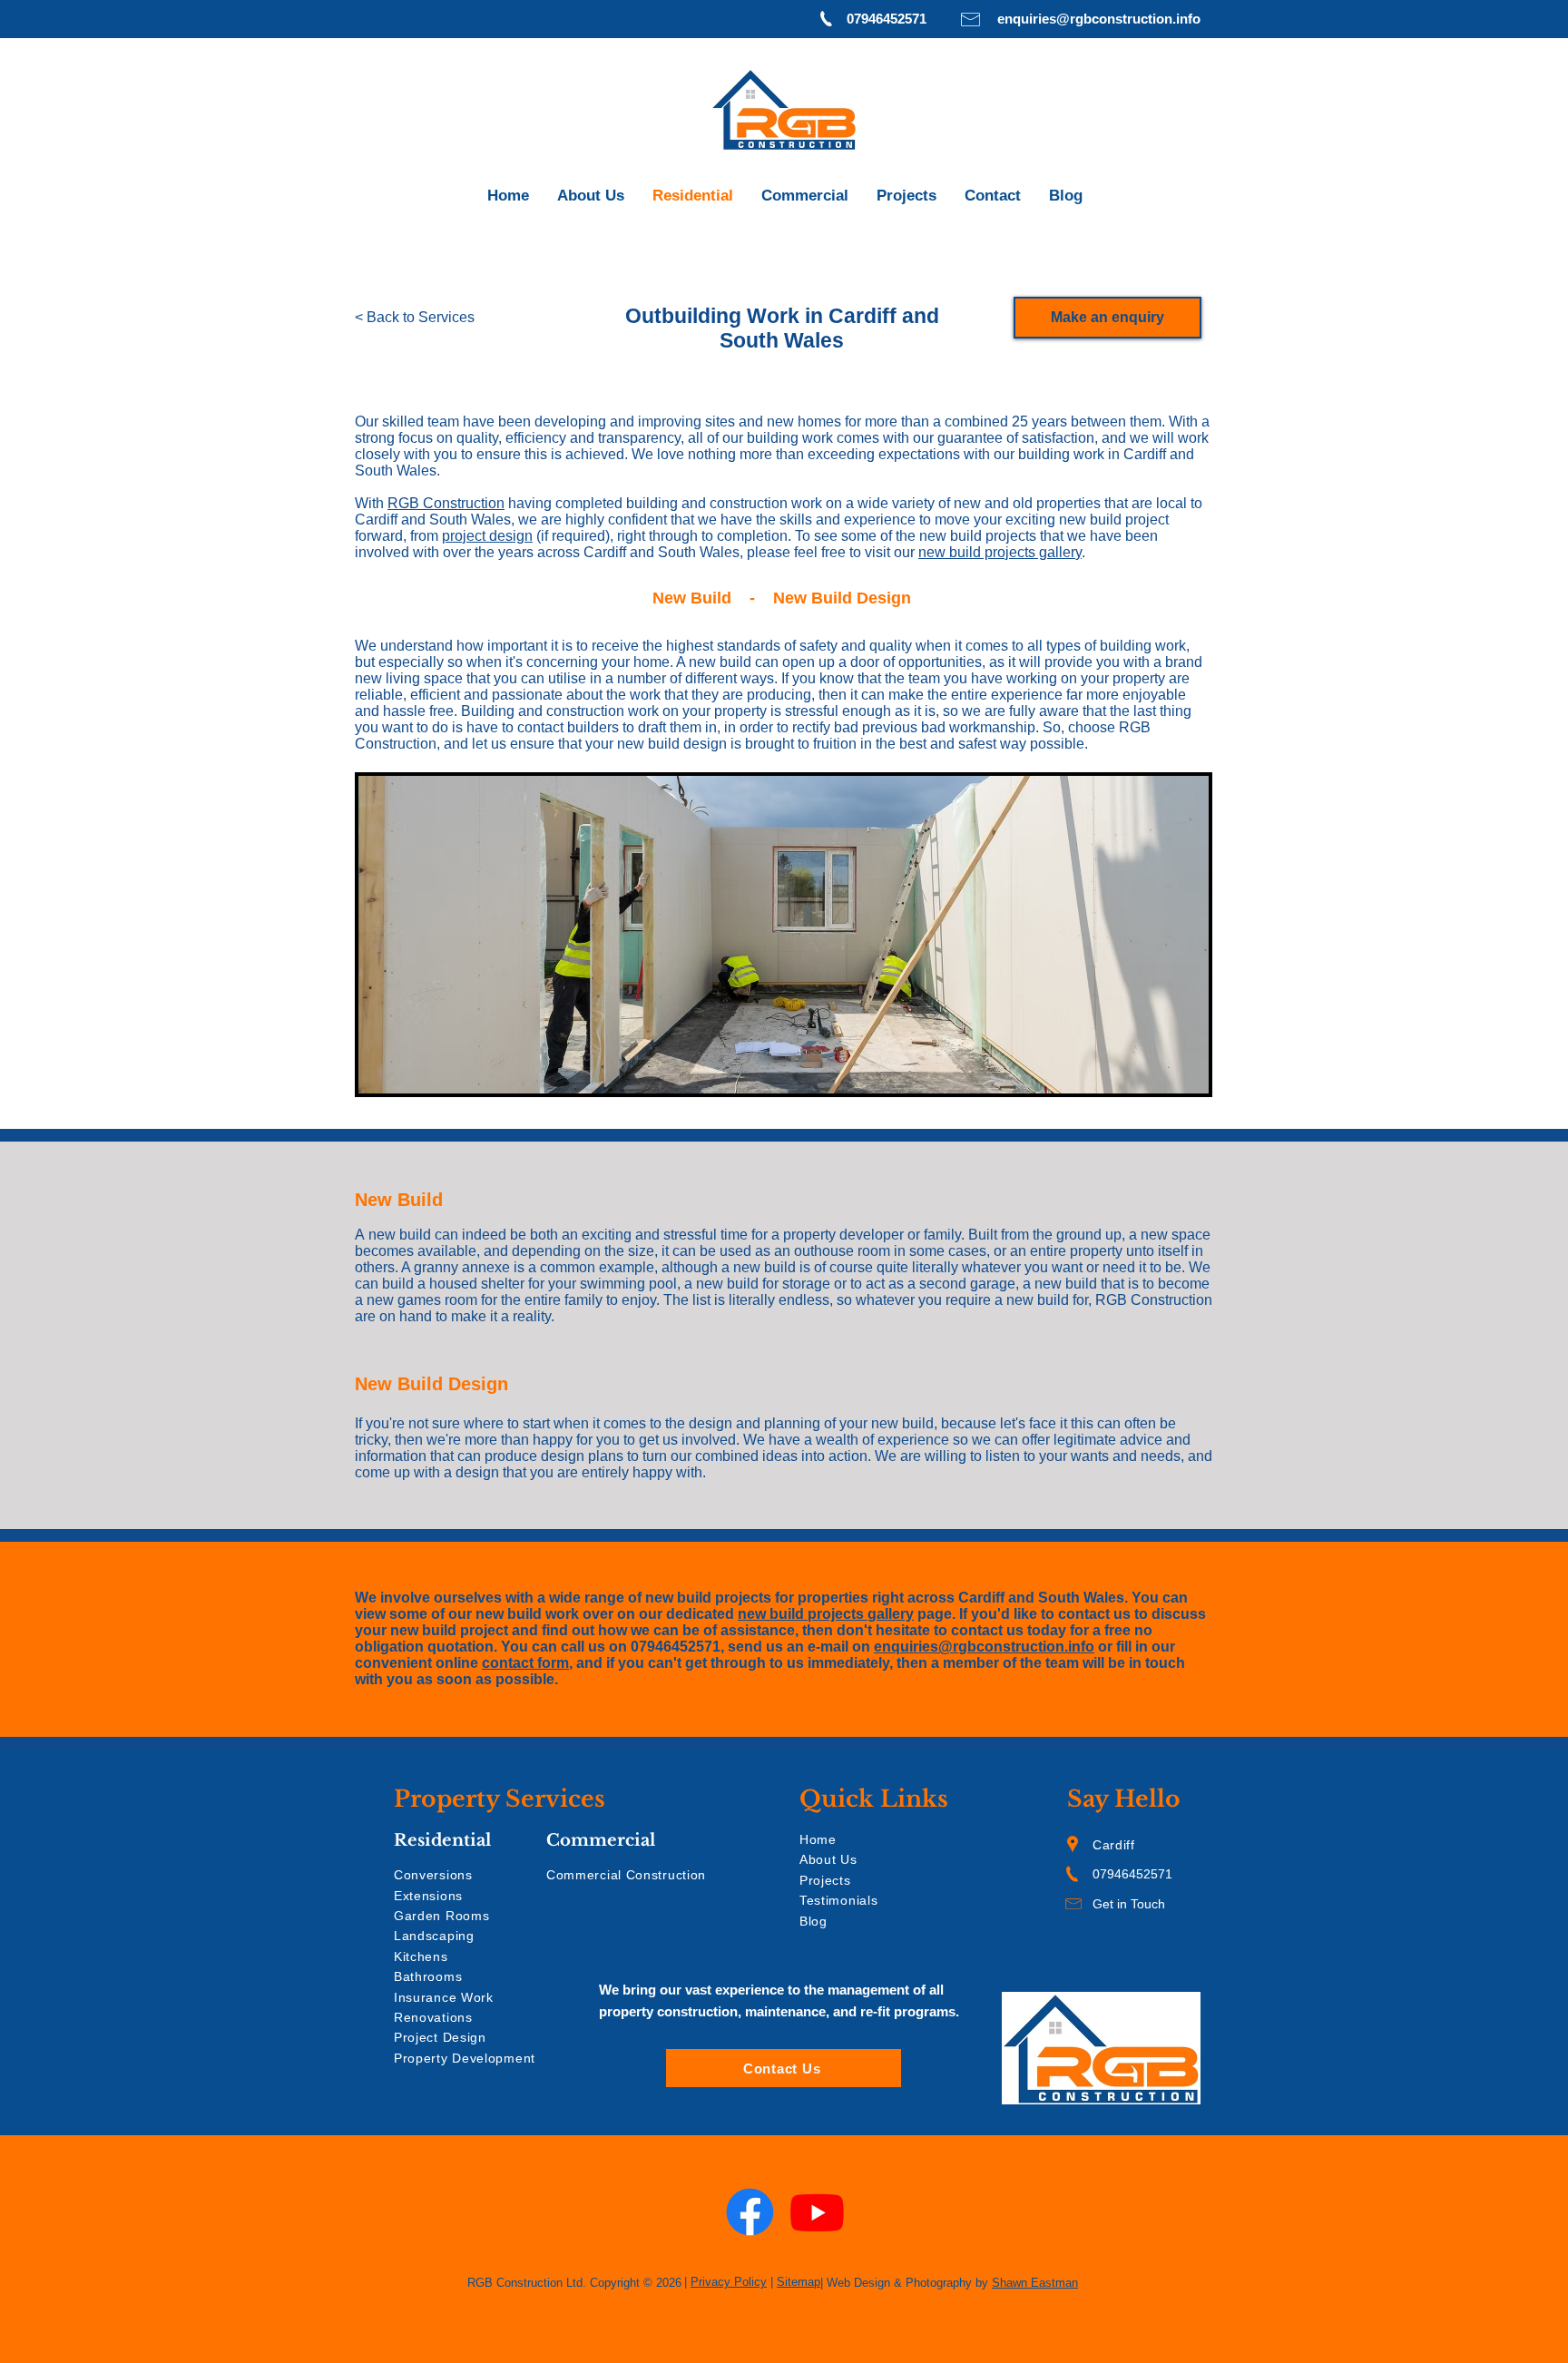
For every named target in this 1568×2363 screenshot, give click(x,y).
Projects (825, 1880)
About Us (828, 1859)
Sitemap (799, 2282)
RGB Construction (446, 503)
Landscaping (434, 1936)
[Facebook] (750, 2212)
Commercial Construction (626, 1875)
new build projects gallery (1000, 552)
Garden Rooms (441, 1916)
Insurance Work (444, 1997)
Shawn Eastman (1035, 2283)
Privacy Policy (729, 2282)
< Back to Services (415, 317)
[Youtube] (817, 2212)
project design (487, 536)
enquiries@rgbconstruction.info (984, 1647)
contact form (525, 1663)
